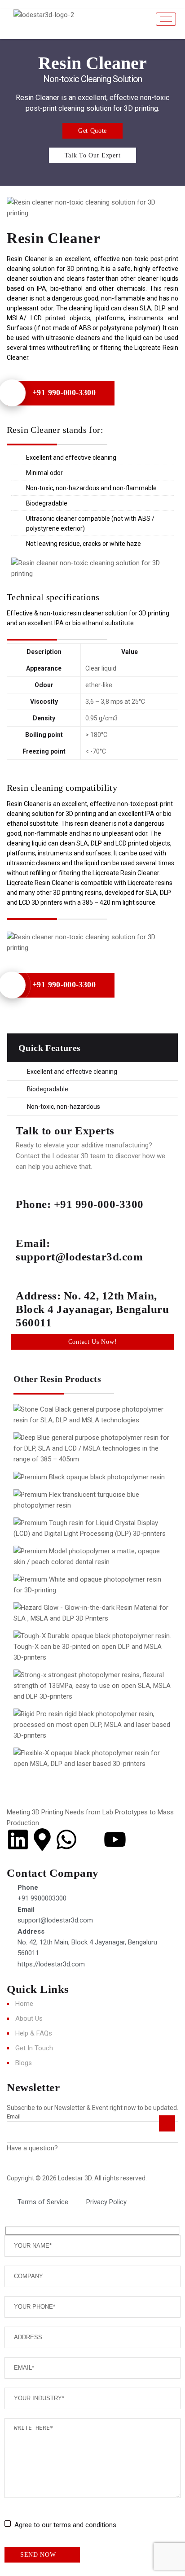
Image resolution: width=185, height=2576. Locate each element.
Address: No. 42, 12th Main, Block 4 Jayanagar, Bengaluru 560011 (92, 1309)
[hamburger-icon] (166, 19)
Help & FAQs (34, 2033)
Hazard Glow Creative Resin (88, 1623)
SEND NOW (38, 2555)
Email (14, 2116)
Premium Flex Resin (72, 1510)
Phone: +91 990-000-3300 (80, 1204)
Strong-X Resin (62, 1691)
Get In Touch (34, 2048)
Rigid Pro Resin (63, 1730)
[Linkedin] (18, 1839)
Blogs (24, 2063)
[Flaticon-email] (91, 1839)
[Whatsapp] (66, 1839)
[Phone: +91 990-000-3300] (27, 1183)
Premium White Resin (75, 1595)
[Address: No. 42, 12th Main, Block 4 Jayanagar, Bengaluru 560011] (27, 1275)
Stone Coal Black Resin (77, 1425)
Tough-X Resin (61, 1652)
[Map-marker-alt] (42, 1839)
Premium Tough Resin (75, 1539)
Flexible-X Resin (64, 1769)
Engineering (49, 1662)
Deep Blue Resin (64, 1453)
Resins (117, 1662)
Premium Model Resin (76, 1567)
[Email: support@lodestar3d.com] (27, 1222)
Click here (74, 2148)
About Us (29, 2018)
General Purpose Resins (67, 1464)
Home (24, 2004)
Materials (123, 1464)
